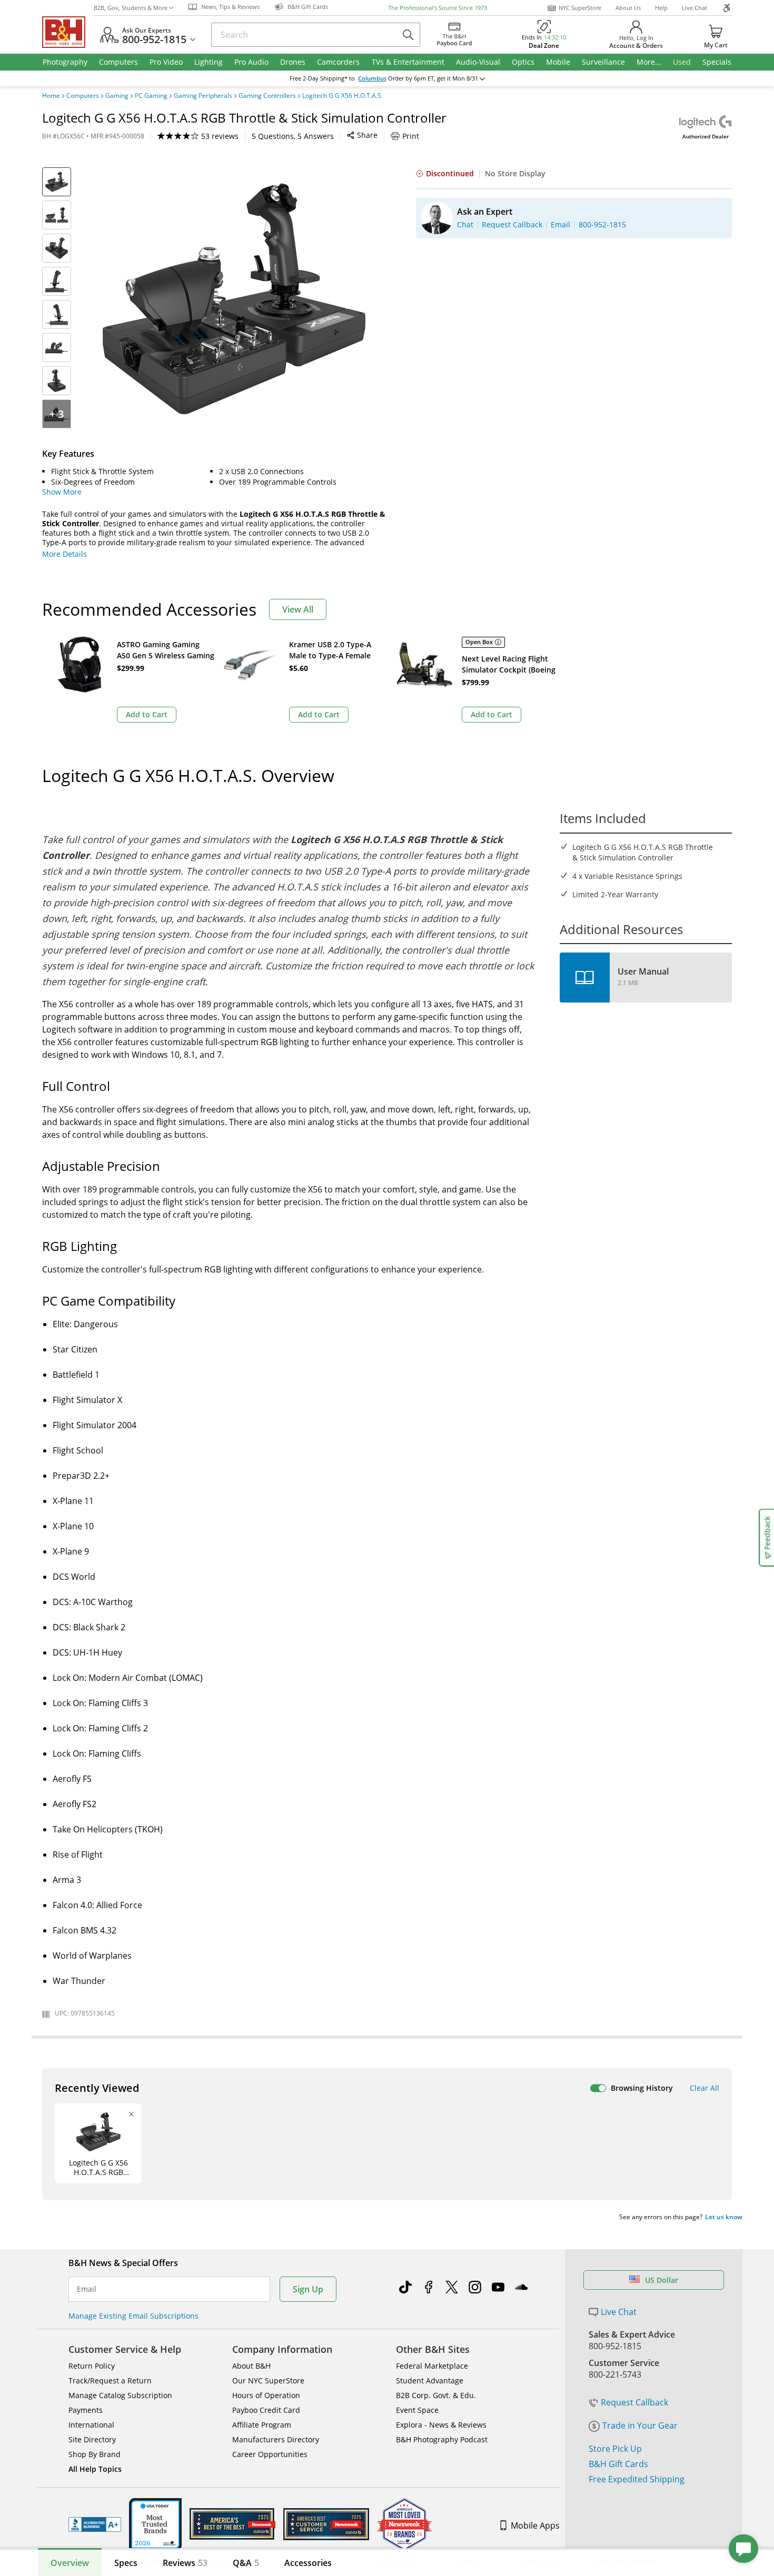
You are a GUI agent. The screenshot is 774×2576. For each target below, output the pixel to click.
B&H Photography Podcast (442, 2439)
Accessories (308, 2563)
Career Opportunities (270, 2454)
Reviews (185, 2563)
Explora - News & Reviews (441, 2425)
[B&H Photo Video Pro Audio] (68, 32)
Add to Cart (147, 714)
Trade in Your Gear (640, 2425)
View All (298, 609)
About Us (628, 8)
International (91, 2425)
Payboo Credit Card (266, 2410)
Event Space (417, 2410)
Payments (86, 2410)
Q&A (246, 2563)
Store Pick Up (615, 2449)
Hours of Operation (266, 2395)
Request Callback (634, 2402)
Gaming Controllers (267, 96)
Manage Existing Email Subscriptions (133, 2316)
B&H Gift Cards (618, 2464)
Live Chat (694, 8)
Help (661, 8)
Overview (70, 2563)
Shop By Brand (95, 2454)
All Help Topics (95, 2469)
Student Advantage (430, 2380)
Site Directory (92, 2439)
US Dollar (662, 2280)
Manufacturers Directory (276, 2439)
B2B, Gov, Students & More (131, 8)
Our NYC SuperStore (268, 2380)
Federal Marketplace (432, 2366)
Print (411, 136)
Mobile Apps (535, 2525)
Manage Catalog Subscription (120, 2395)
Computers (83, 96)
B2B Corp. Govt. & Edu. (436, 2395)
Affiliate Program (262, 2425)
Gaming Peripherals (203, 96)
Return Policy (92, 2366)
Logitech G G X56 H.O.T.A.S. (343, 96)
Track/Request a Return (110, 2380)
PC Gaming (151, 96)
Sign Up (308, 2289)
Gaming (117, 96)
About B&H (251, 2366)
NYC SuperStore (580, 8)
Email (87, 2289)
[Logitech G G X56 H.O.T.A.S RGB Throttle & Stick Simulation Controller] (234, 299)
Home (51, 96)
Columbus (372, 78)
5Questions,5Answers (293, 136)
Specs (126, 2563)
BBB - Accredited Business (95, 2524)
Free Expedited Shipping (637, 2479)
